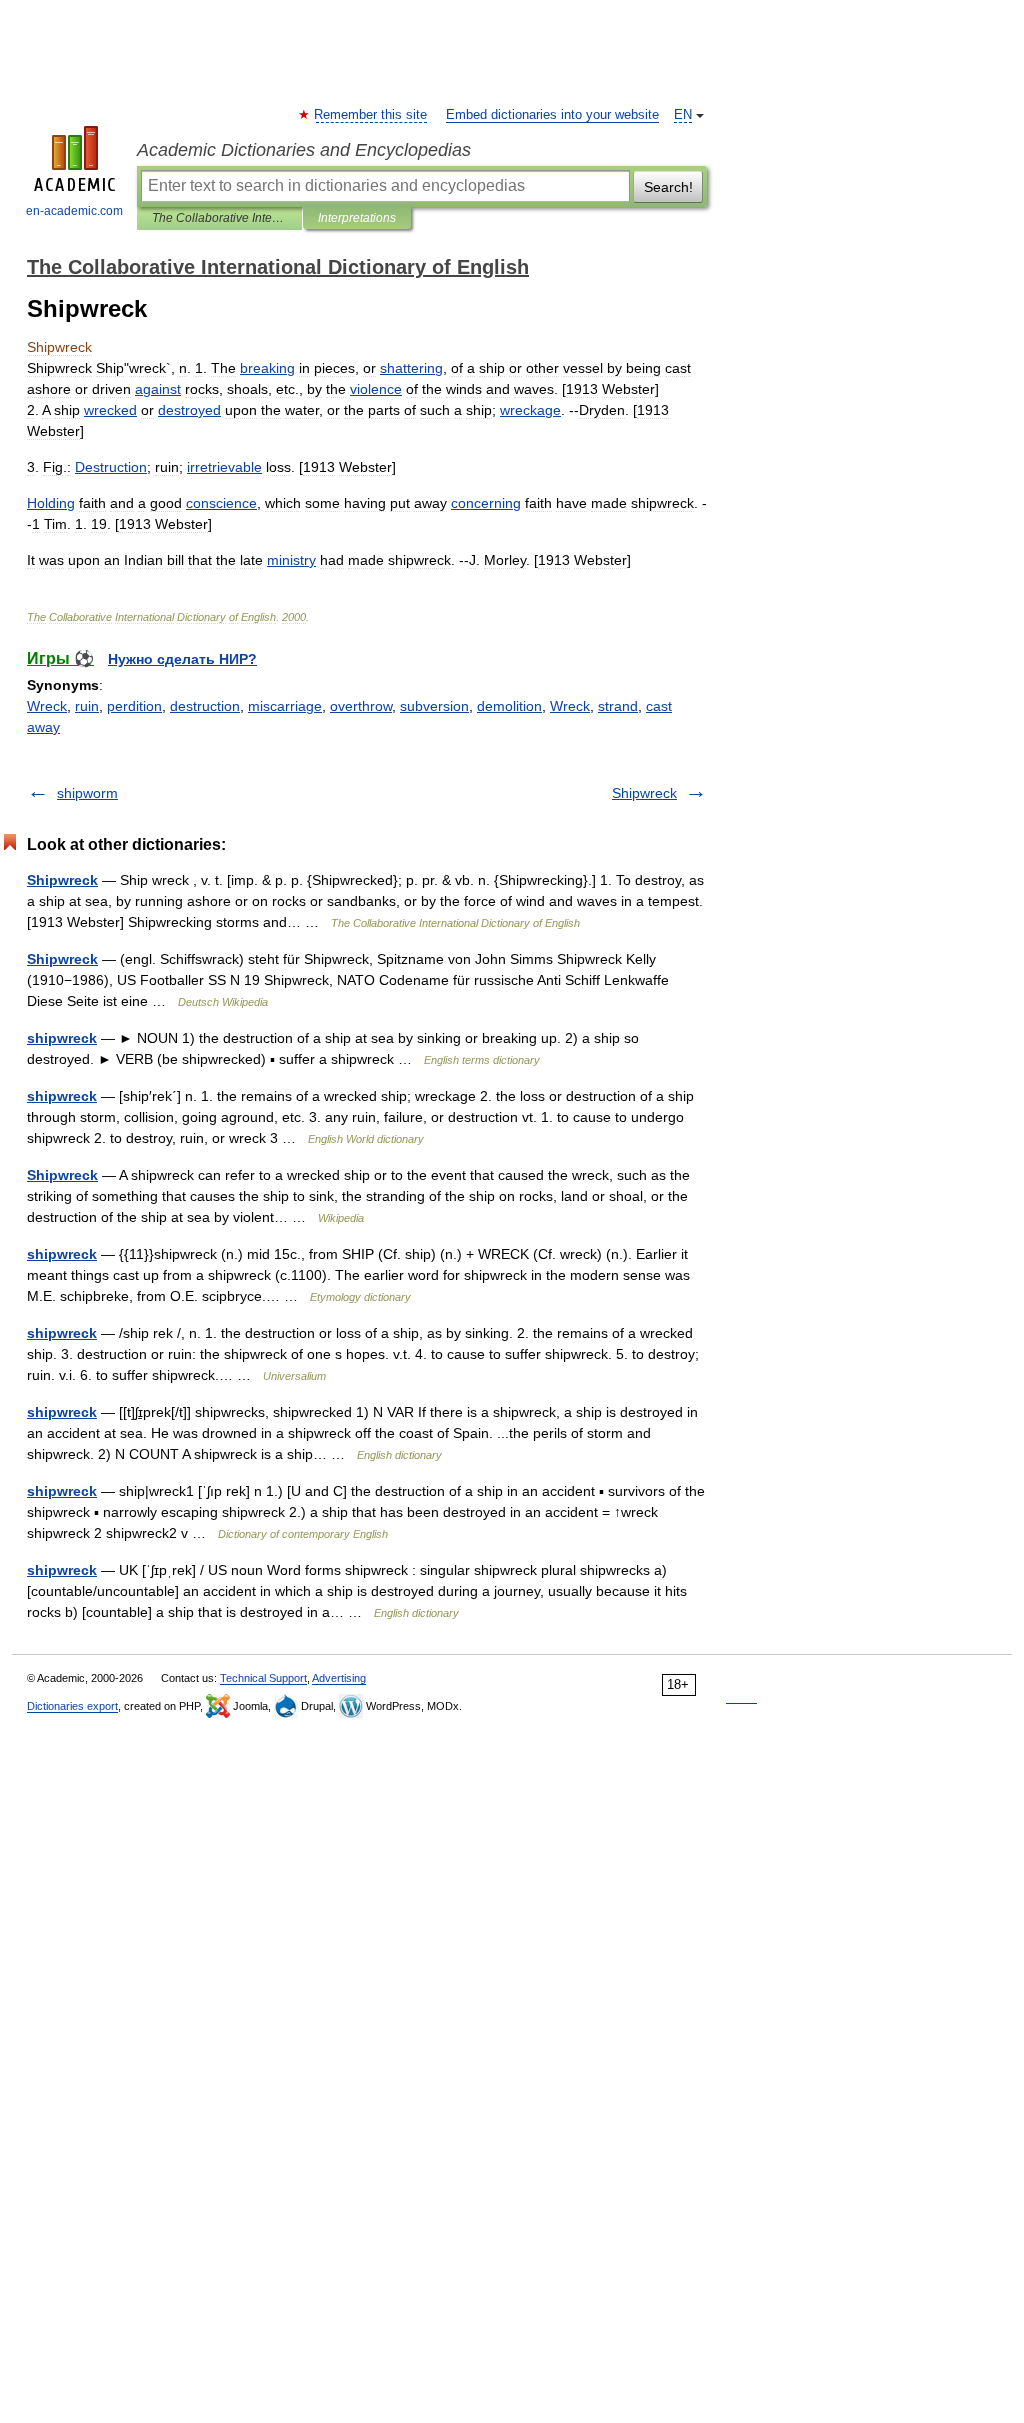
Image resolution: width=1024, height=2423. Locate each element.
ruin (87, 706)
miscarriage (285, 706)
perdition (134, 706)
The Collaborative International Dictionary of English (219, 218)
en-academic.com (74, 211)
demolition (509, 706)
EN (683, 115)
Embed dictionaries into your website (552, 115)
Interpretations (357, 218)
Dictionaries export (72, 1706)
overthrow (361, 706)
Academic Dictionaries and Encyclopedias (304, 150)
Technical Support (263, 1678)
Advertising (339, 1678)
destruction (205, 706)
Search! (668, 187)
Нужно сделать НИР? (182, 659)
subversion (434, 706)
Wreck (47, 706)
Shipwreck (644, 793)
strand (618, 706)
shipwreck (62, 1038)
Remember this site (371, 115)
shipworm (87, 793)
